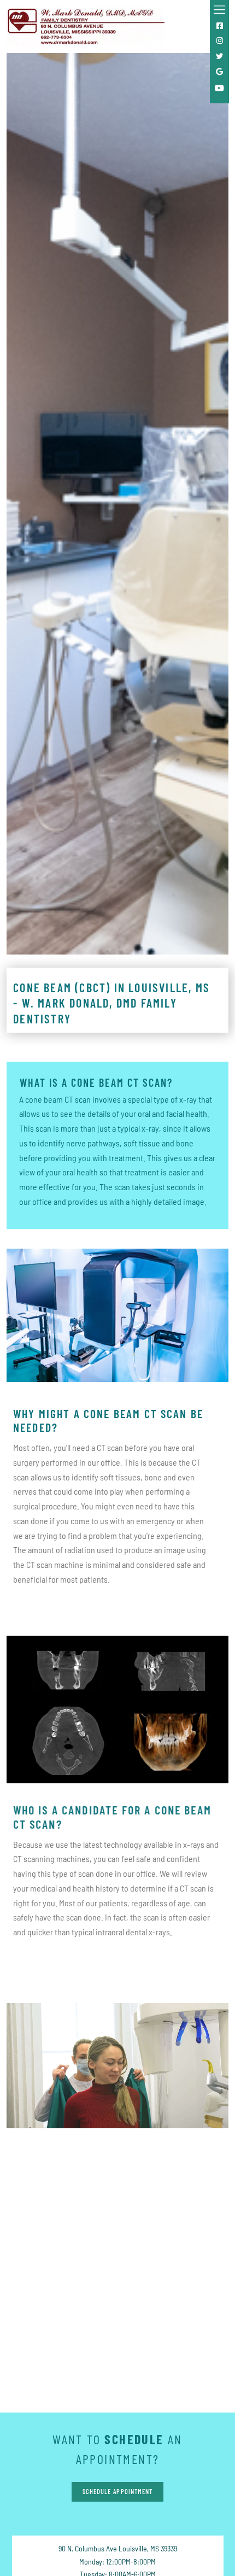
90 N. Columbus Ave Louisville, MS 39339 (118, 2548)
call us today (97, 2347)
